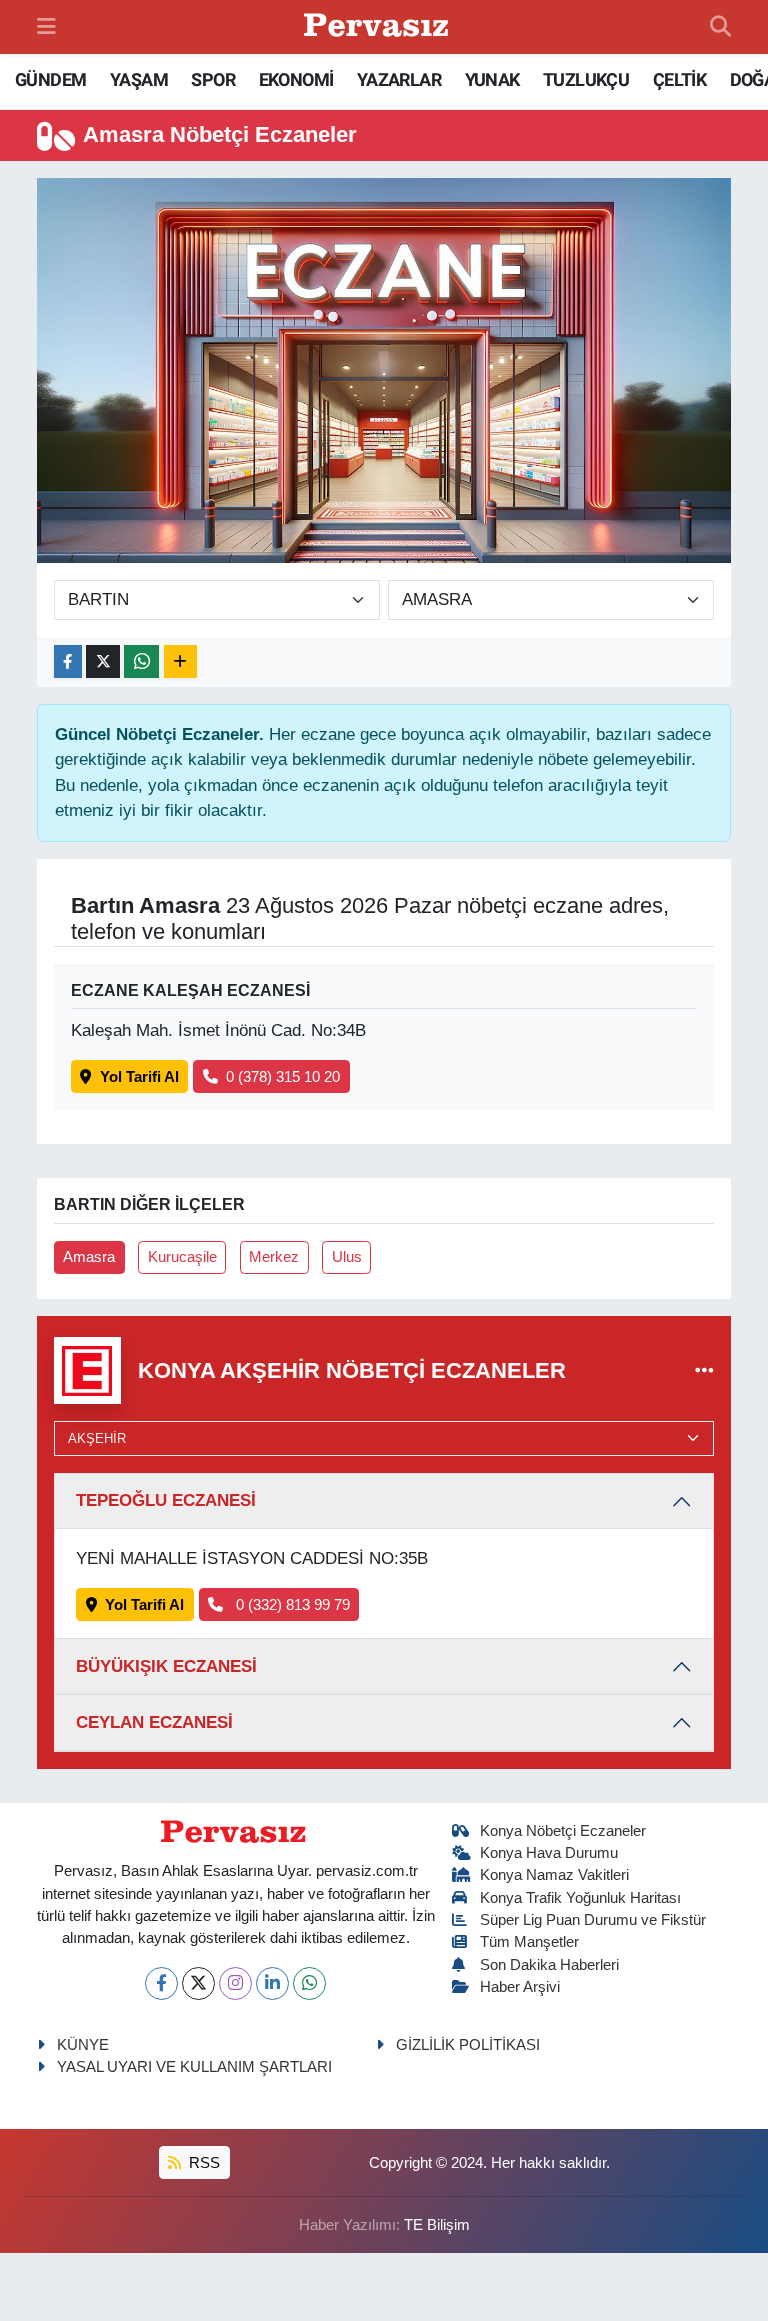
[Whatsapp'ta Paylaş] (141, 661)
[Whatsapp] (309, 1983)
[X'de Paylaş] (103, 661)
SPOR (213, 79)
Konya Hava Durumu (549, 1853)
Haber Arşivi (520, 1987)
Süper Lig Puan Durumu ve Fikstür (593, 1920)
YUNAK (492, 79)
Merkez (274, 1257)
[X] (198, 1983)
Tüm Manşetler (529, 1942)
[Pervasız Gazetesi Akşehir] (379, 27)
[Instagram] (235, 1983)
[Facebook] (161, 1983)
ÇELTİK (679, 79)
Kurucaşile (182, 1257)
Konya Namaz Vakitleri (554, 1875)
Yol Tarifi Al (139, 1077)
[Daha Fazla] (180, 661)
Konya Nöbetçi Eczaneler (563, 1831)
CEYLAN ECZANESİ (154, 1722)
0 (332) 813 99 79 (291, 1605)
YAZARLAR (399, 79)
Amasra (89, 1257)
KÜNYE (83, 2045)
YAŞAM (139, 79)
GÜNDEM (50, 79)
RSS (202, 2163)
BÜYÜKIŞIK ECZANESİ (166, 1666)
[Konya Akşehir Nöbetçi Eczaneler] (704, 1370)
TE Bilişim (437, 2225)
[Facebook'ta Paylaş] (68, 661)
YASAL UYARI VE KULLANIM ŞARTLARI (194, 2067)
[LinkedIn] (272, 1983)
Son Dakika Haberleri (549, 1965)
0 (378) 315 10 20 (283, 1077)
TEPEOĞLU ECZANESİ (166, 1500)
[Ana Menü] (46, 26)
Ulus (347, 1257)
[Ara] (720, 27)
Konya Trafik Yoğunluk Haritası (580, 1898)
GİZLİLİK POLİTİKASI (468, 2045)
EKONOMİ (296, 79)
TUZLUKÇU (586, 79)
